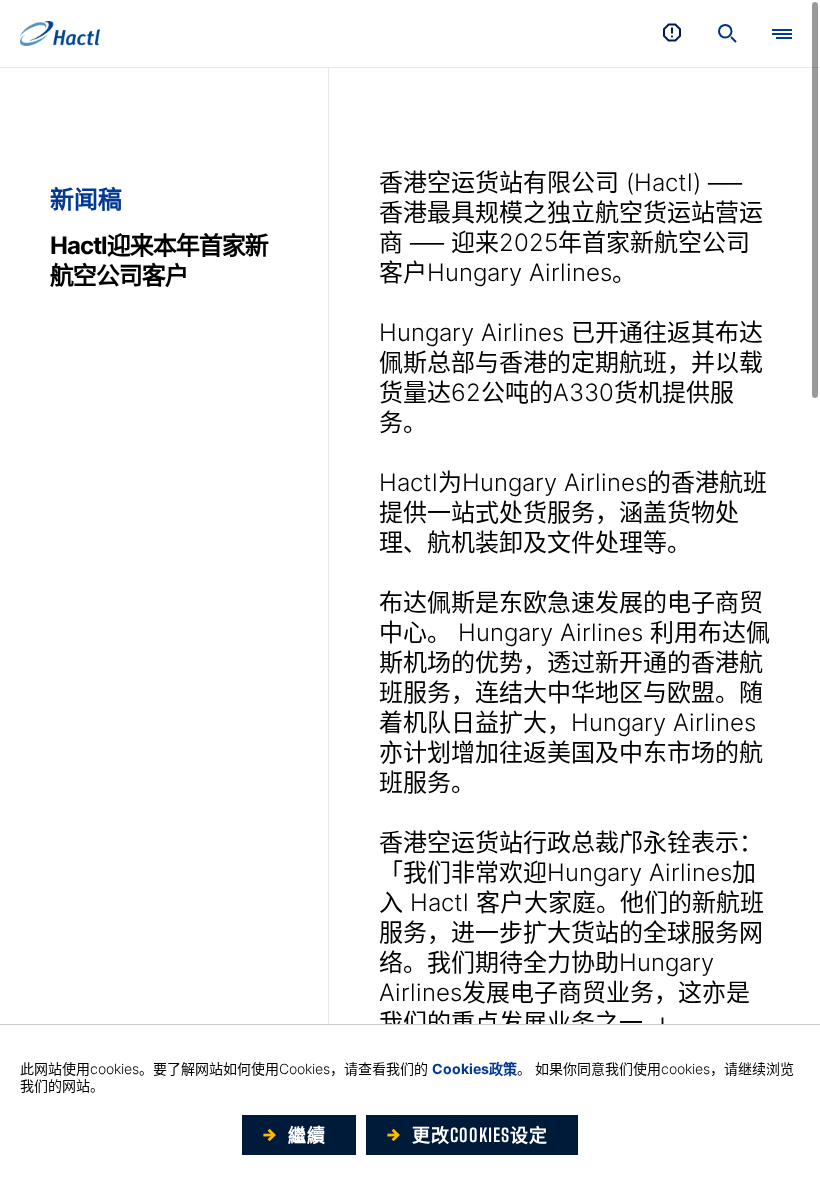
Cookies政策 (474, 1068)
